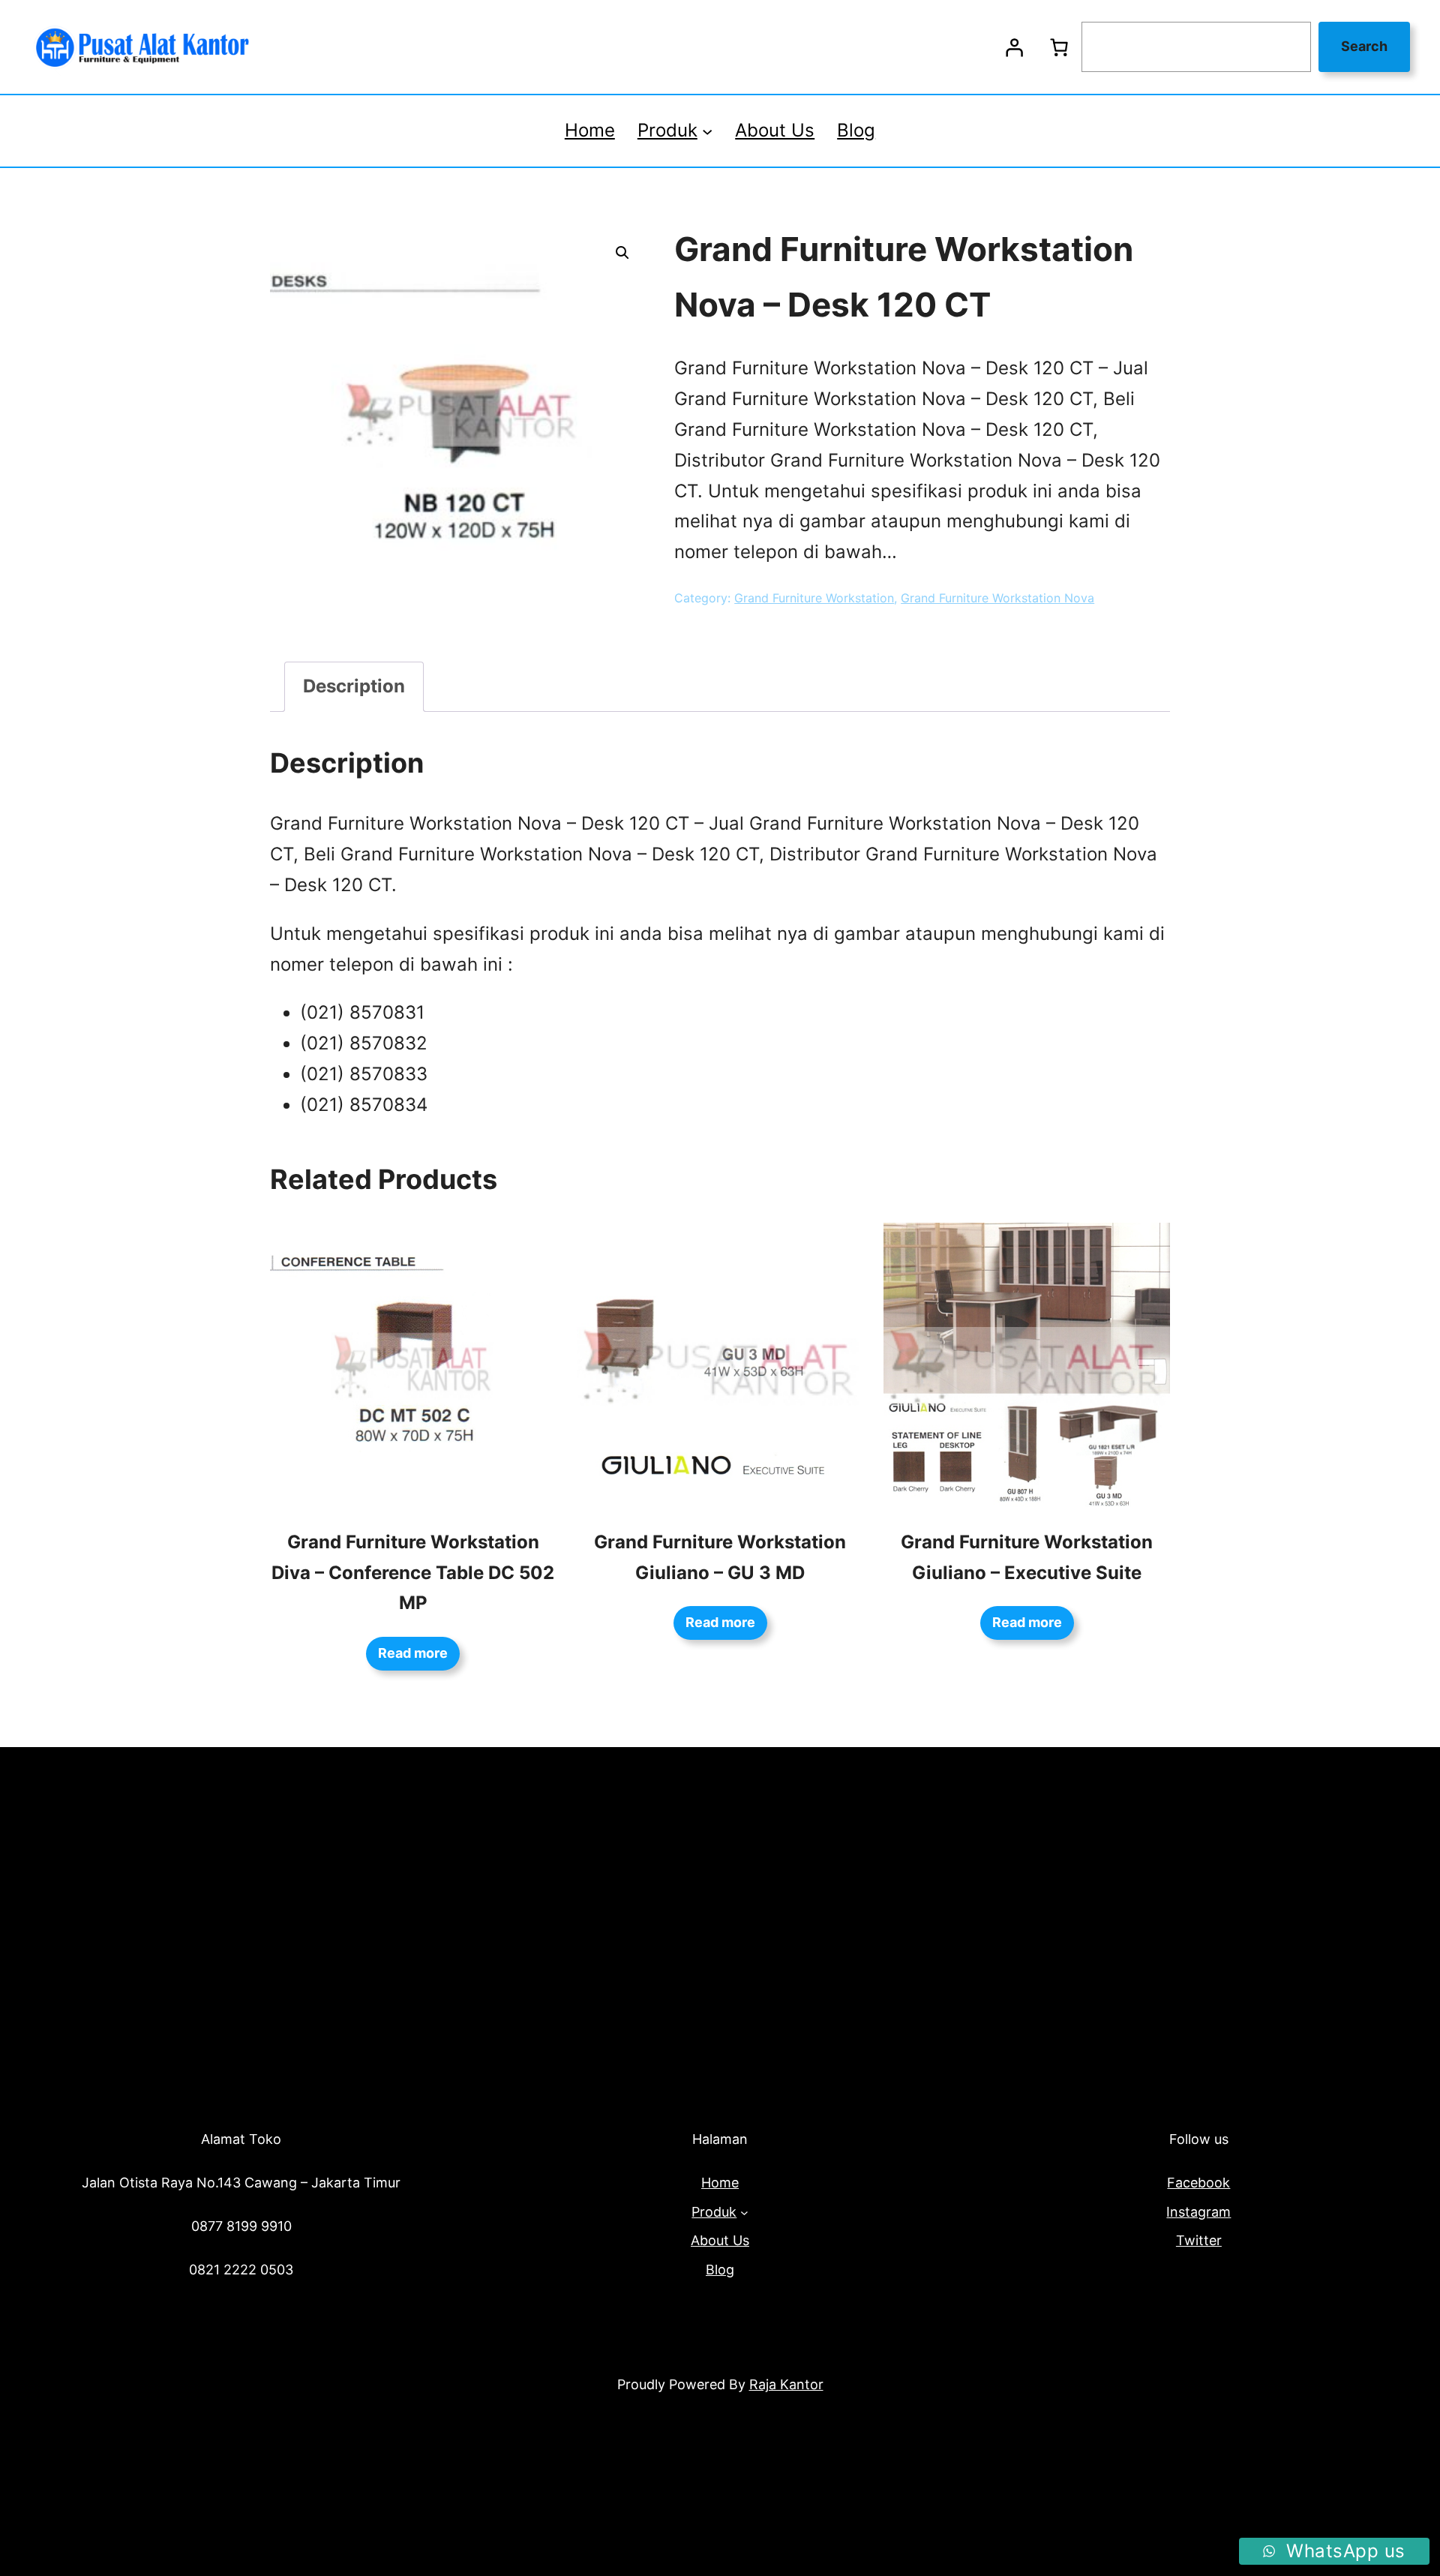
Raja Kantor (786, 2384)
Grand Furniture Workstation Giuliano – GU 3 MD (720, 1557)
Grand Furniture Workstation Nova (997, 598)
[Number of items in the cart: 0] (1059, 47)
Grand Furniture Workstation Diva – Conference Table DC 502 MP (413, 1573)
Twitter (1199, 2240)
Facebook (1198, 2183)
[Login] (1014, 47)
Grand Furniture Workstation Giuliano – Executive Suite (1027, 1557)
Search (1364, 46)
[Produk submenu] (707, 131)
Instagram (1198, 2212)
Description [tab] (354, 686)
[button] (622, 253)
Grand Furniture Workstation (814, 598)
